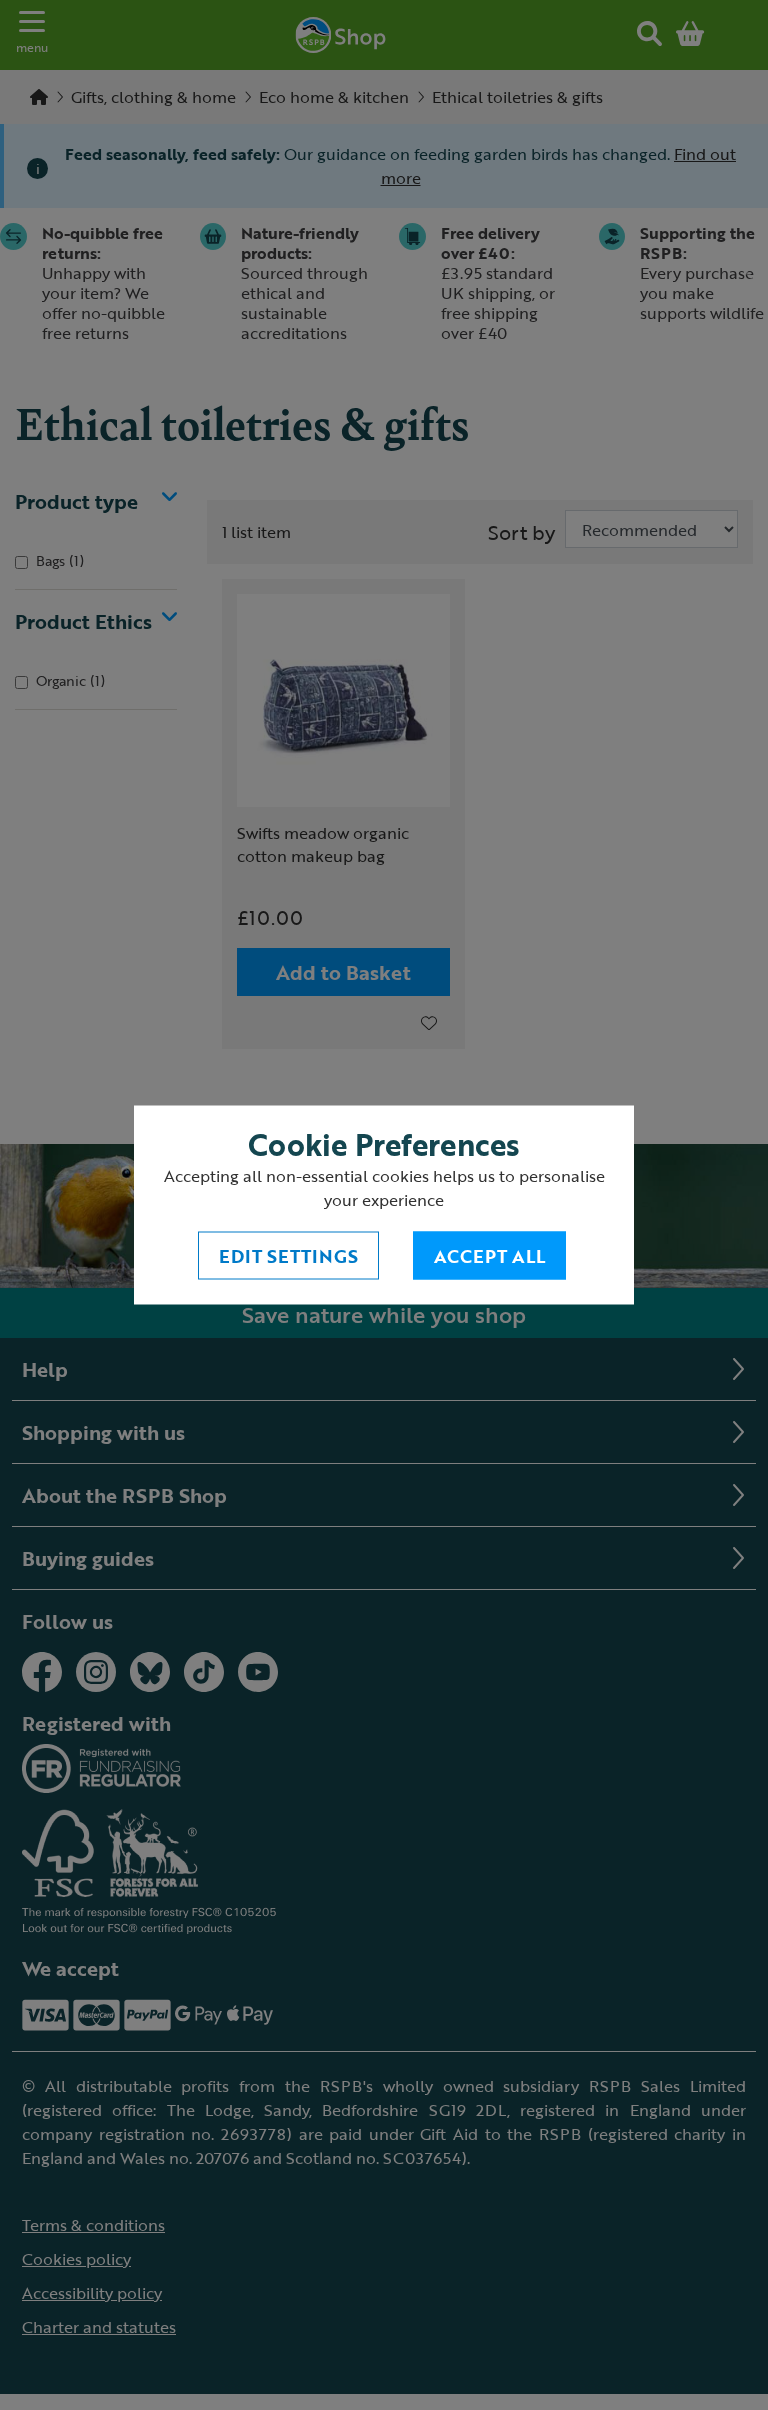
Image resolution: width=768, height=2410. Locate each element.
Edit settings (288, 1256)
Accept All (489, 1256)
